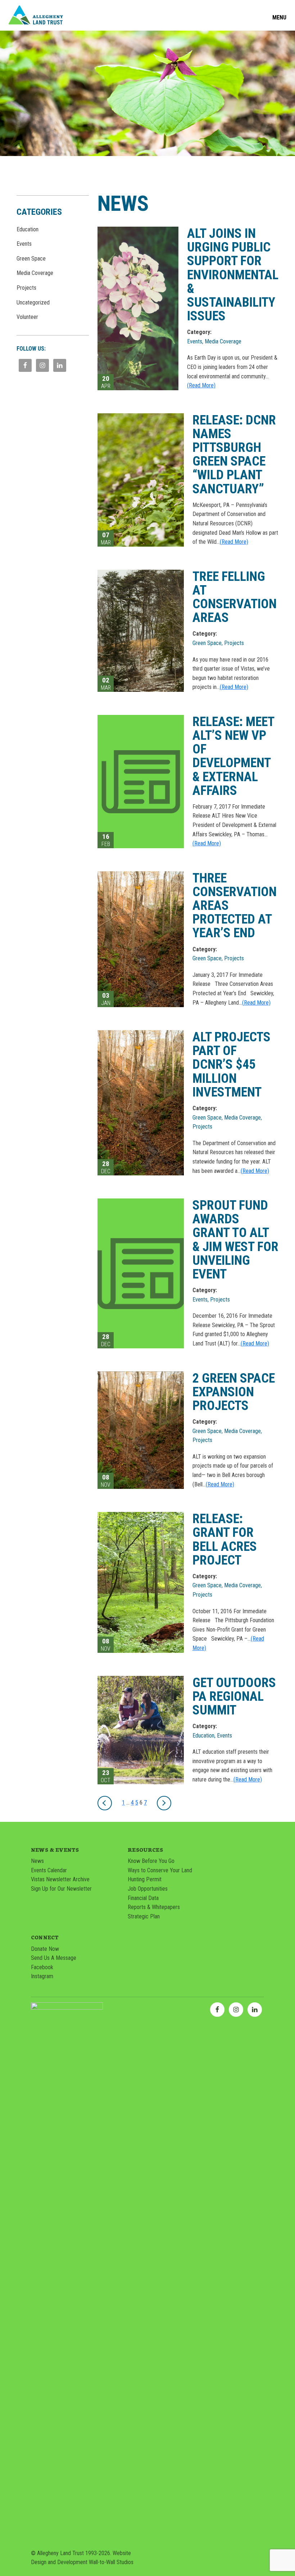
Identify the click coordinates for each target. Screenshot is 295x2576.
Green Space (31, 259)
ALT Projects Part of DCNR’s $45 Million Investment (232, 1065)
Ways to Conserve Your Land (160, 1870)
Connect (45, 1937)
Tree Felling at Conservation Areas (235, 597)
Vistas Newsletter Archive (60, 1879)
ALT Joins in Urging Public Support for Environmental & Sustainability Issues (233, 275)
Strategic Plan (144, 1916)
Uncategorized (33, 302)
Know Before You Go (151, 1861)
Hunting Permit (145, 1879)
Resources (145, 1850)
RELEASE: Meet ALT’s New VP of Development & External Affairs (233, 756)
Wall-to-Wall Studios (111, 2562)
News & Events (55, 1850)
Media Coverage (35, 273)
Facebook (42, 1967)
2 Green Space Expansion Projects (234, 1392)
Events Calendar (49, 1870)
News (37, 1861)
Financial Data (143, 1898)
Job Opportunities (148, 1889)
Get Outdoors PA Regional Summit (234, 1696)
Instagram (42, 1976)
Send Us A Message (54, 1958)
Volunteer (27, 317)
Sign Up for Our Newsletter (61, 1889)
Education (28, 229)
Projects (26, 288)
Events (24, 244)
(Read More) (201, 385)
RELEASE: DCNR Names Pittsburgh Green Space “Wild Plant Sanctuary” (234, 455)
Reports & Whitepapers (154, 1907)
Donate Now (45, 1949)
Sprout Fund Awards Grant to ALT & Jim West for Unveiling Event (235, 1240)
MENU (279, 18)
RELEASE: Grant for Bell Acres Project (225, 1539)
